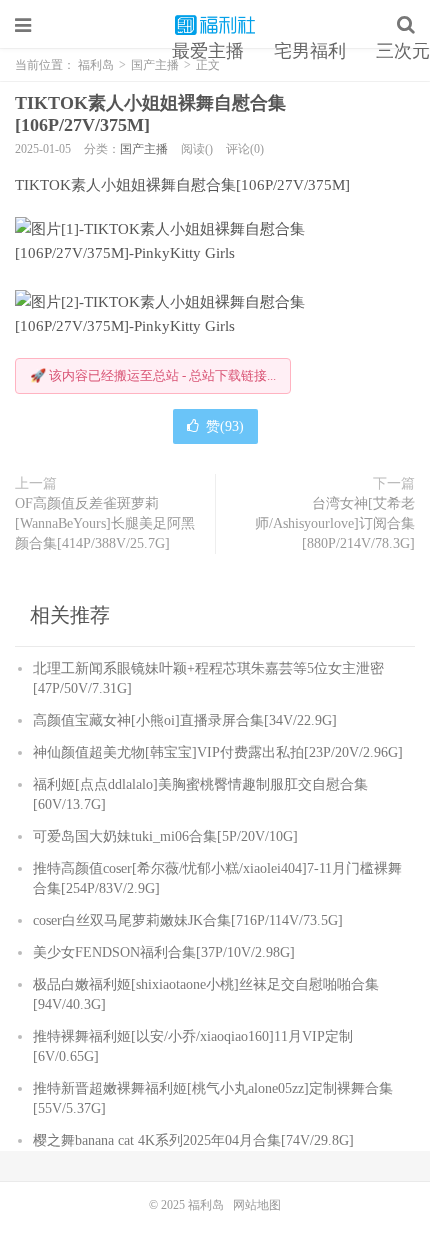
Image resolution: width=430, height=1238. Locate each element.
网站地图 (257, 1205)
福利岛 (215, 25)
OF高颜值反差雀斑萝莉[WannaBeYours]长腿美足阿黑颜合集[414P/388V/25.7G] (105, 523)
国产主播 (144, 149)
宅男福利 (310, 51)
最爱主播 (208, 51)
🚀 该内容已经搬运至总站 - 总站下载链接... (153, 375)
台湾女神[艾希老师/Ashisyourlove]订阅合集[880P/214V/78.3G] (335, 523)
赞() (225, 426)
